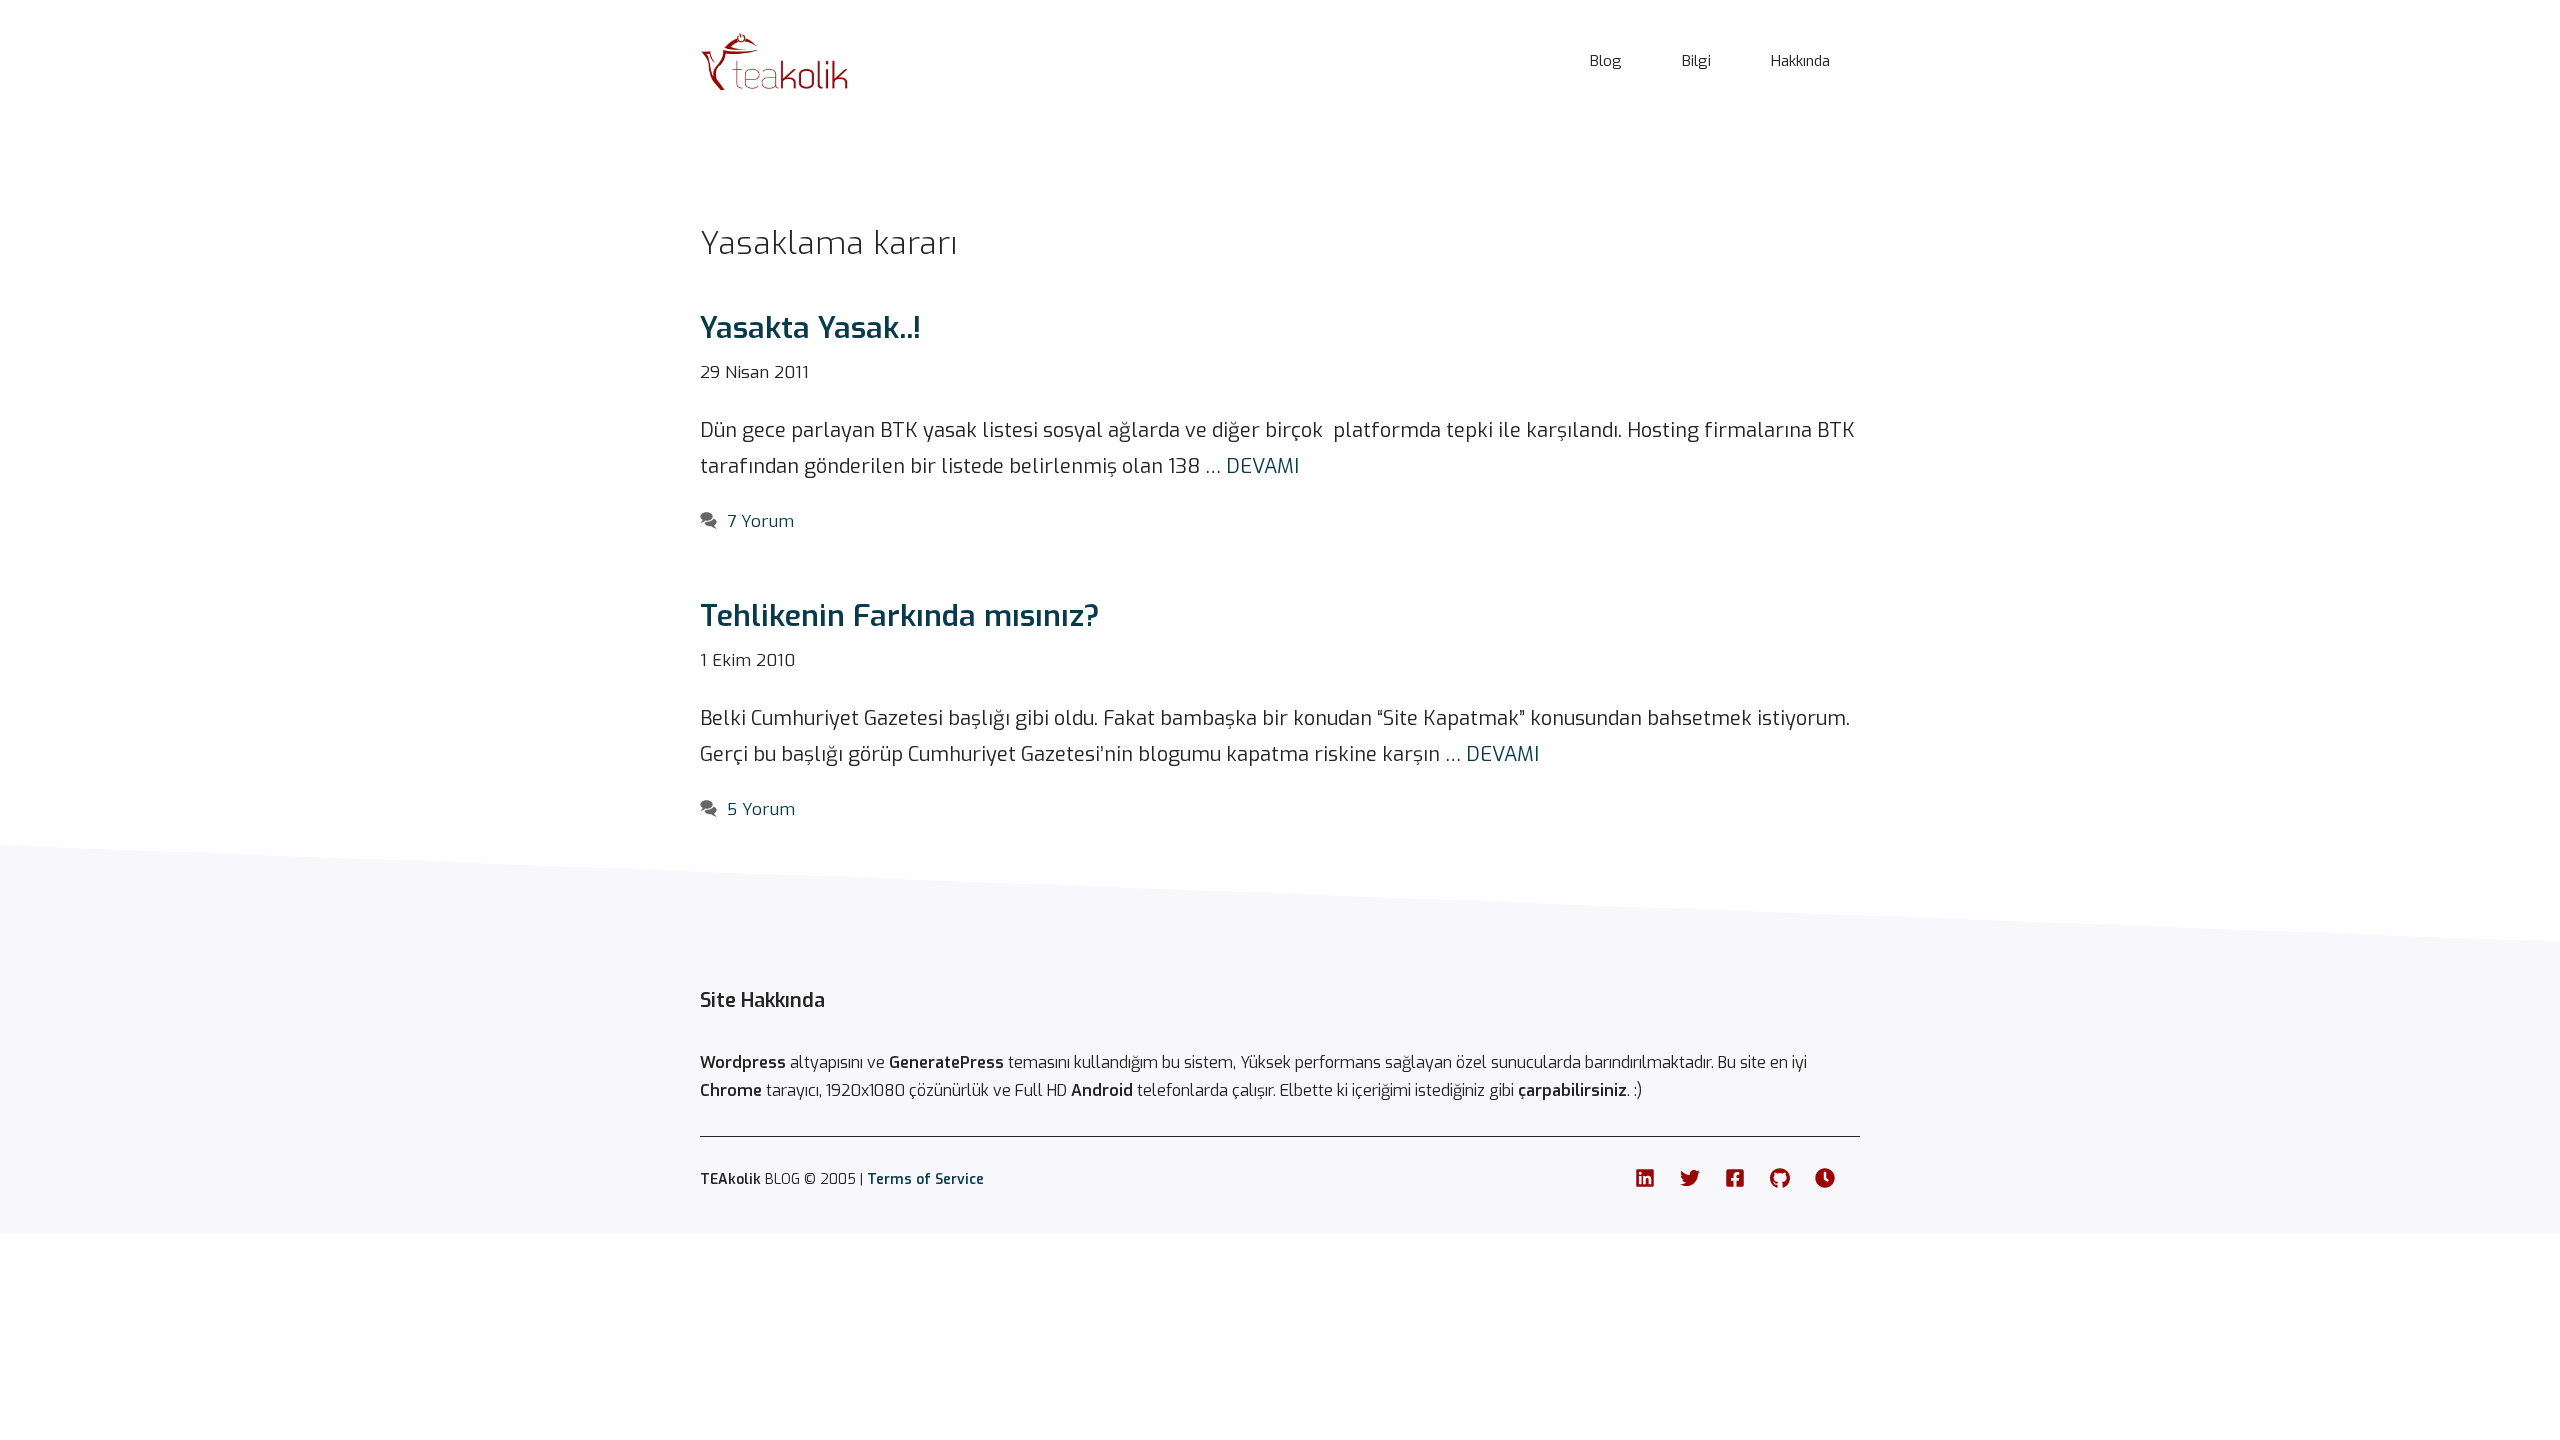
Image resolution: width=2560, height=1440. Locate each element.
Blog (1606, 61)
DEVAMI (1262, 466)
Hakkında (1800, 61)
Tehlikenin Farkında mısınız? (900, 616)
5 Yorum (761, 809)
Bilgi (1696, 61)
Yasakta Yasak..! (810, 328)
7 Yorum (760, 521)
